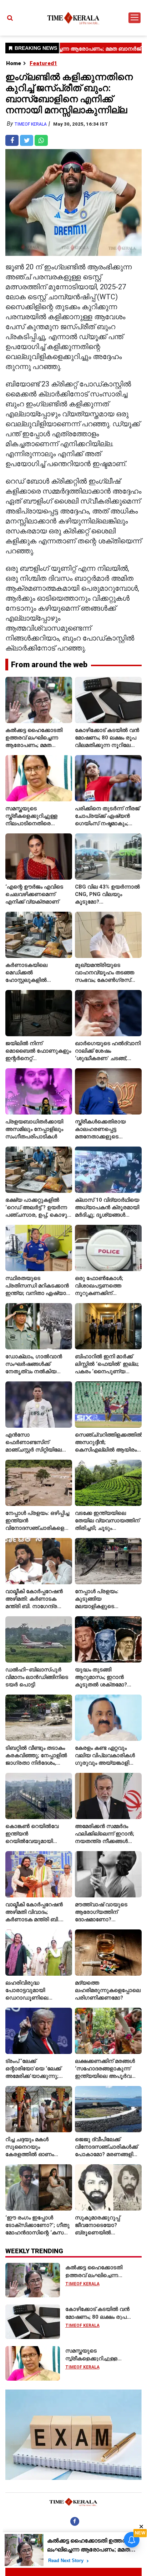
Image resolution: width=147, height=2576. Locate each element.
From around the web (49, 665)
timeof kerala (31, 124)
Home (14, 63)
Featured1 (43, 63)
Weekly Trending (34, 2251)
